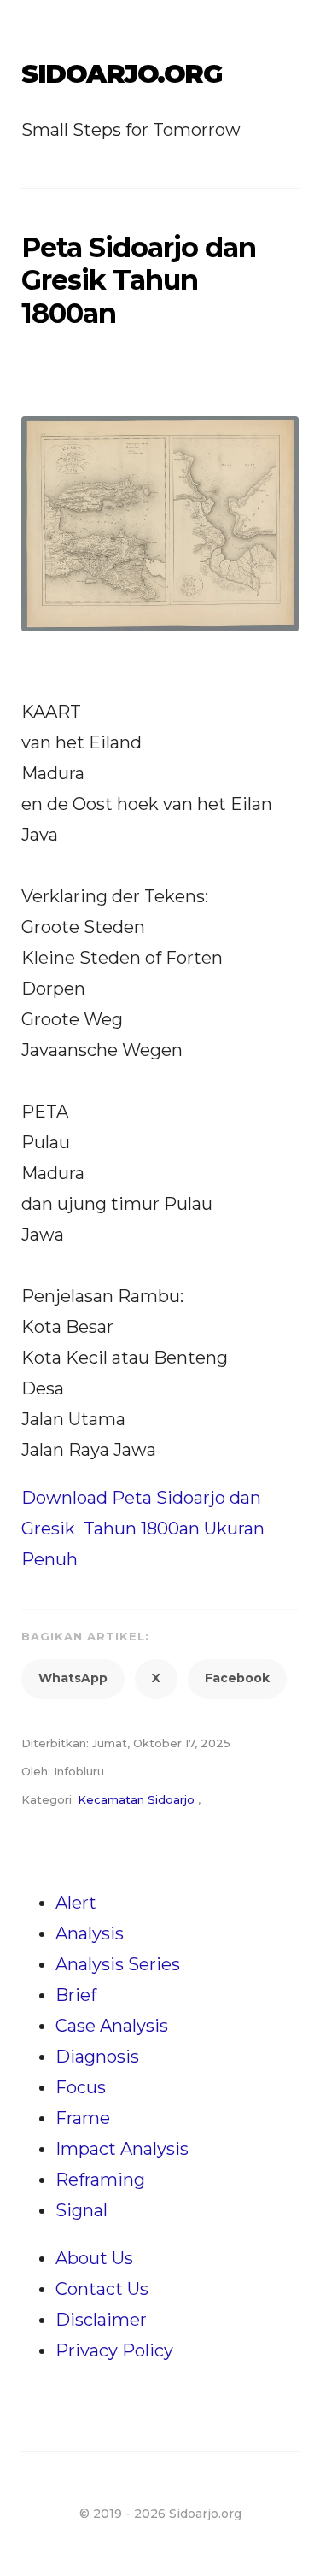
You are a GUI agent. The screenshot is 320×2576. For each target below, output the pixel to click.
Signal (81, 2210)
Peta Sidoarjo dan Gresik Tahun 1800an (139, 280)
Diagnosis (97, 2057)
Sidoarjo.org (121, 74)
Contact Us (102, 2289)
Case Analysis (112, 2026)
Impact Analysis (122, 2149)
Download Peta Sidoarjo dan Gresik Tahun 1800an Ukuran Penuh (143, 1529)
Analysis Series (118, 1964)
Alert (76, 1903)
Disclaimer (101, 2320)
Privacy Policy (114, 2350)
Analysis (90, 1933)
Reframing (100, 2180)
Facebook (237, 1678)
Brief (76, 1995)
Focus (81, 2087)
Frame (83, 2118)
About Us (94, 2258)
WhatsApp (73, 1678)
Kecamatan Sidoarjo (136, 1799)
